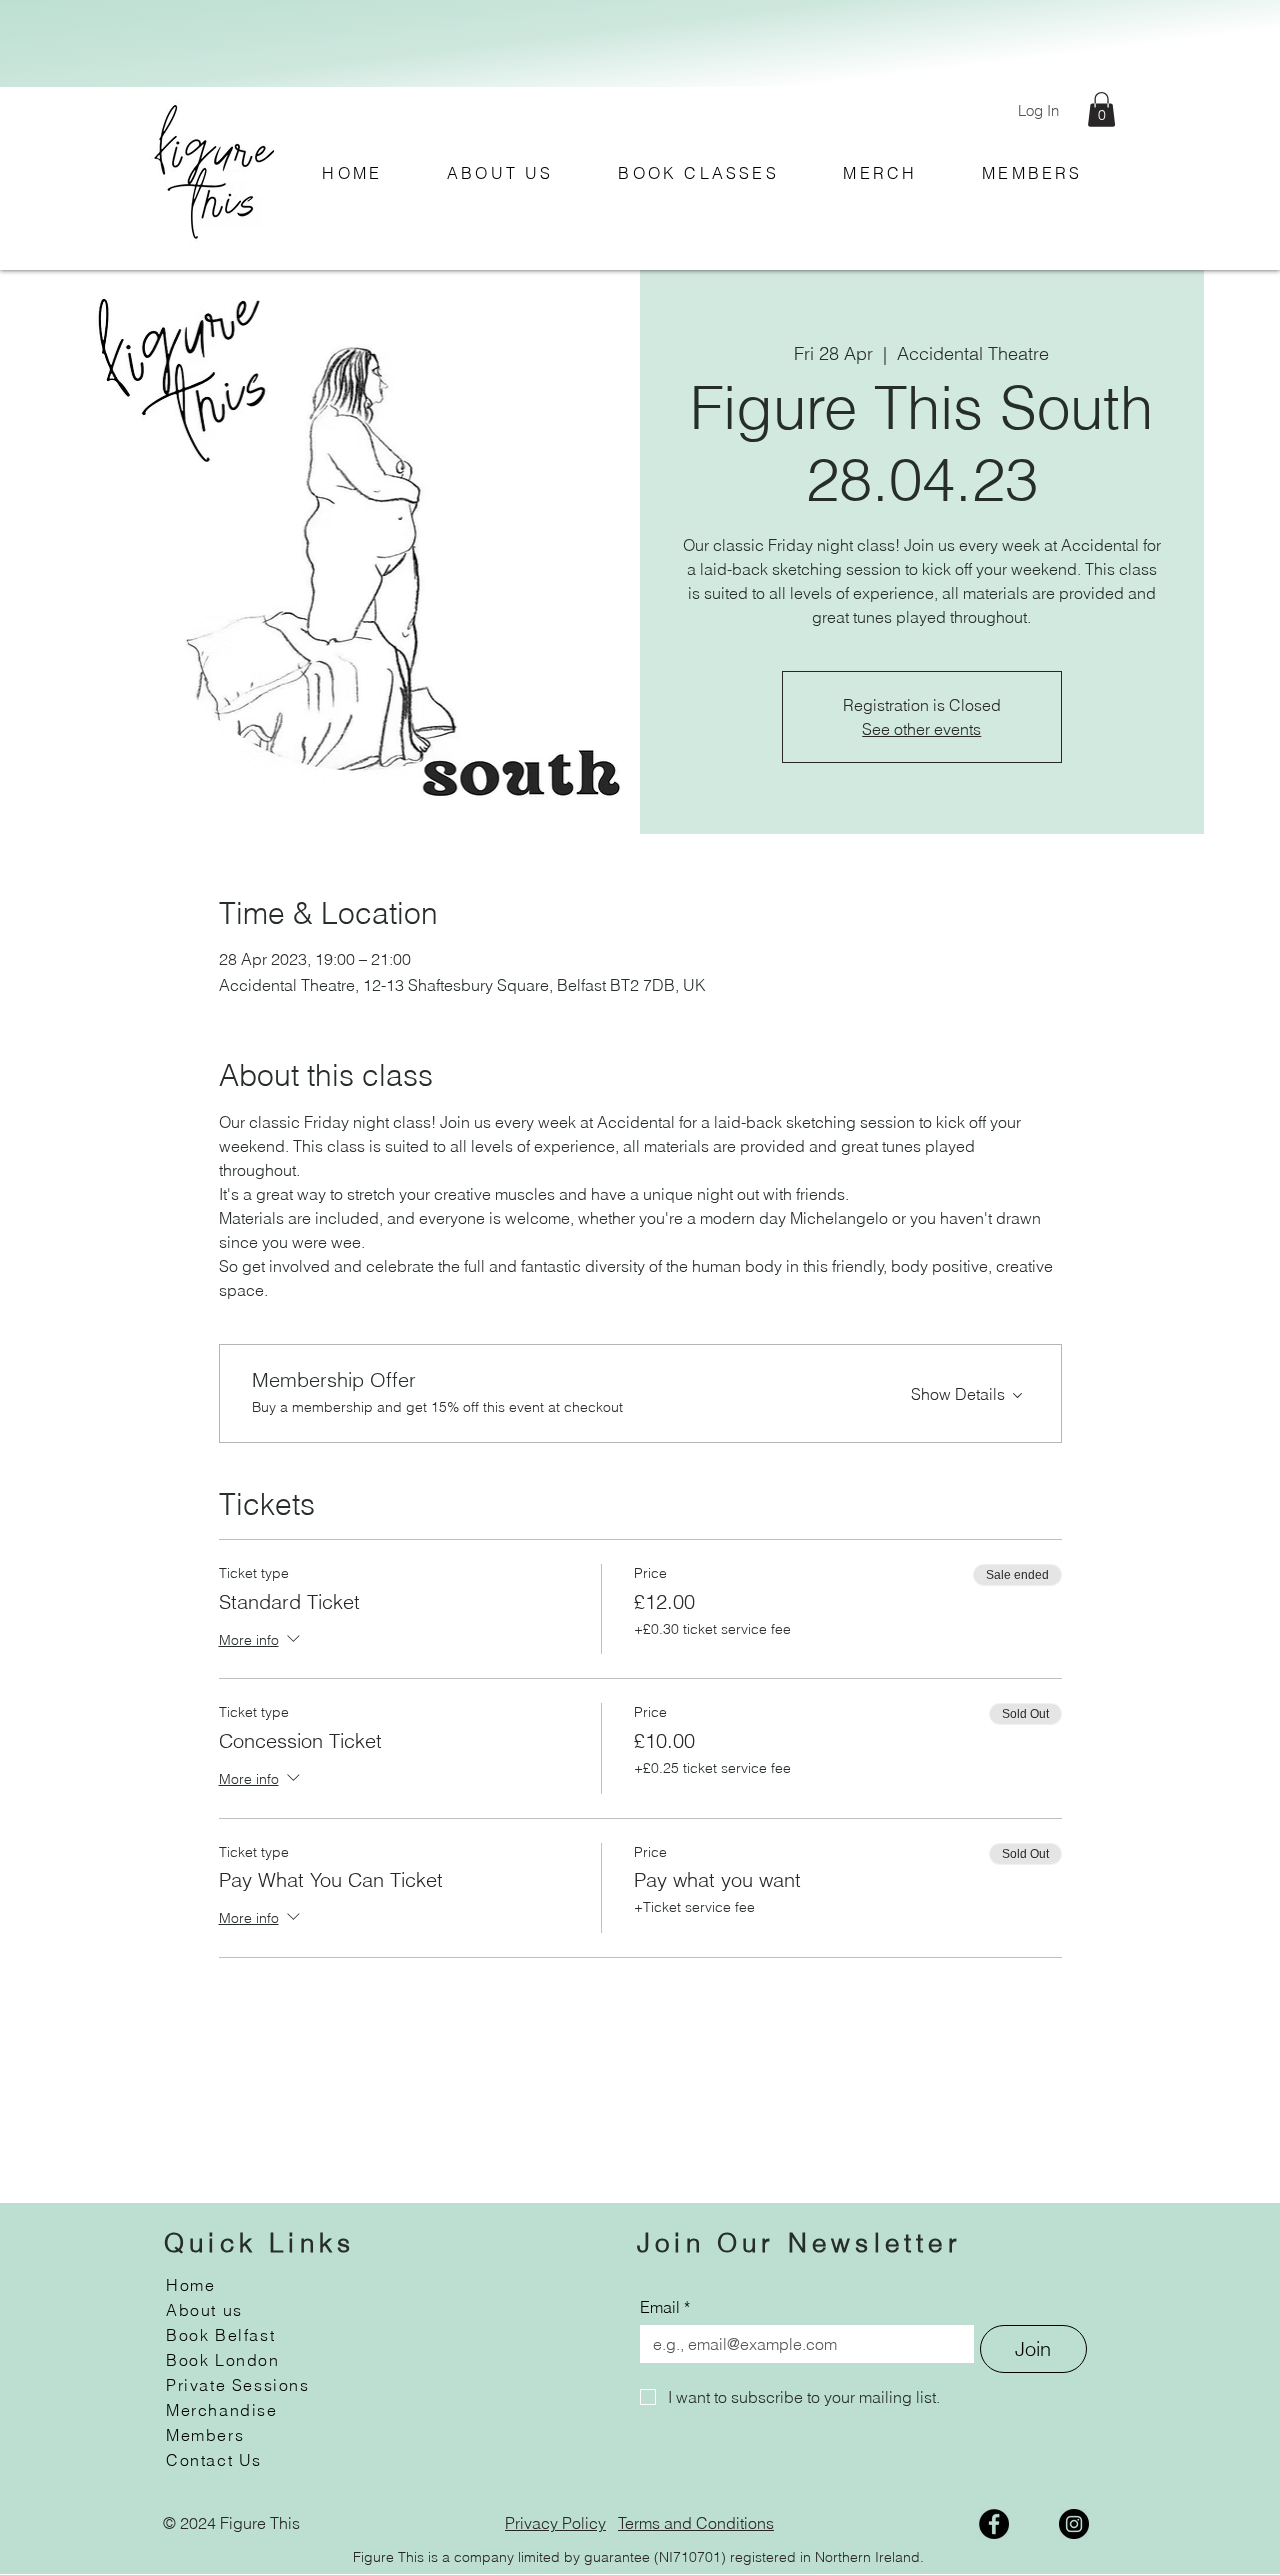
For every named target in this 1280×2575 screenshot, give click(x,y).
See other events (921, 729)
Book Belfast (220, 2335)
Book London (223, 2360)
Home (190, 2285)
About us (204, 2310)
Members (205, 2435)
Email (665, 2307)
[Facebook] (994, 2524)
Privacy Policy (555, 2523)
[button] (1101, 109)
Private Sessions (238, 2385)
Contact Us (214, 2460)
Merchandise (222, 2410)
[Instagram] (1074, 2524)
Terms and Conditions (696, 2523)
